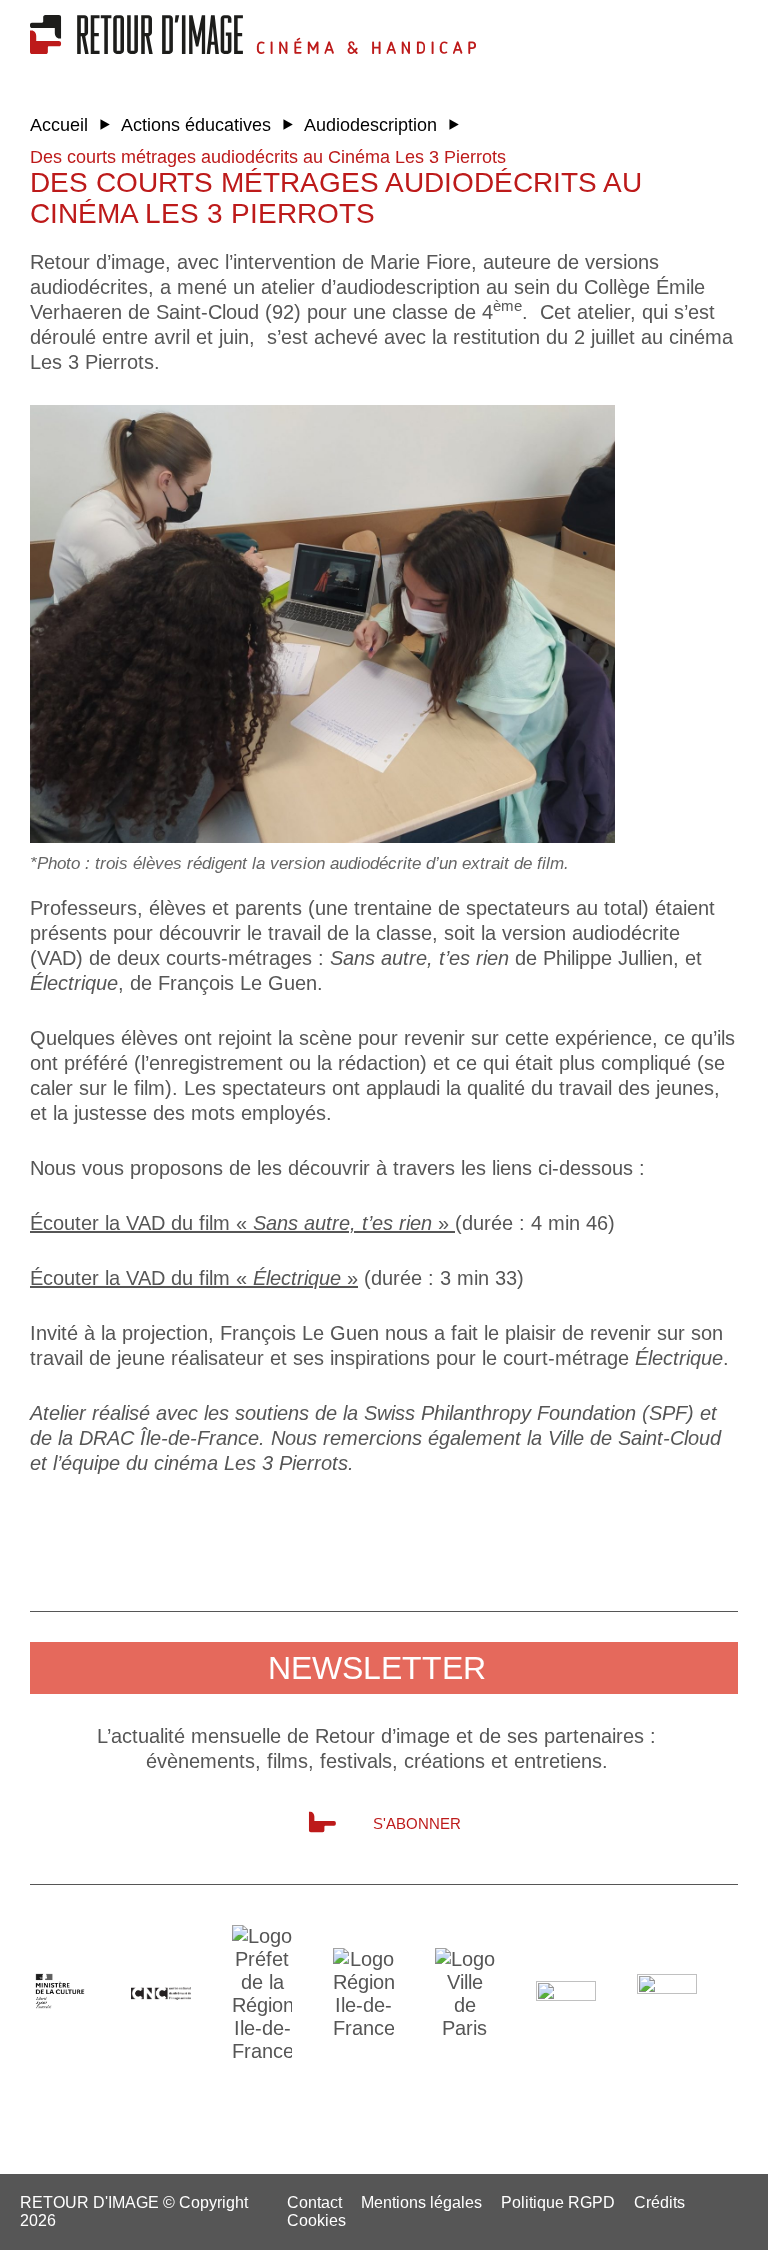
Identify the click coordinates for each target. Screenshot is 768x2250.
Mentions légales (421, 2202)
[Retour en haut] (683, 2228)
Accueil (59, 125)
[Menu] (673, 30)
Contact (314, 2202)
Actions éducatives (196, 125)
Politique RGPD (558, 2202)
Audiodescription (370, 125)
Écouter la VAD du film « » (242, 1223)
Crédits (659, 2202)
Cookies (316, 2220)
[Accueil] (143, 47)
